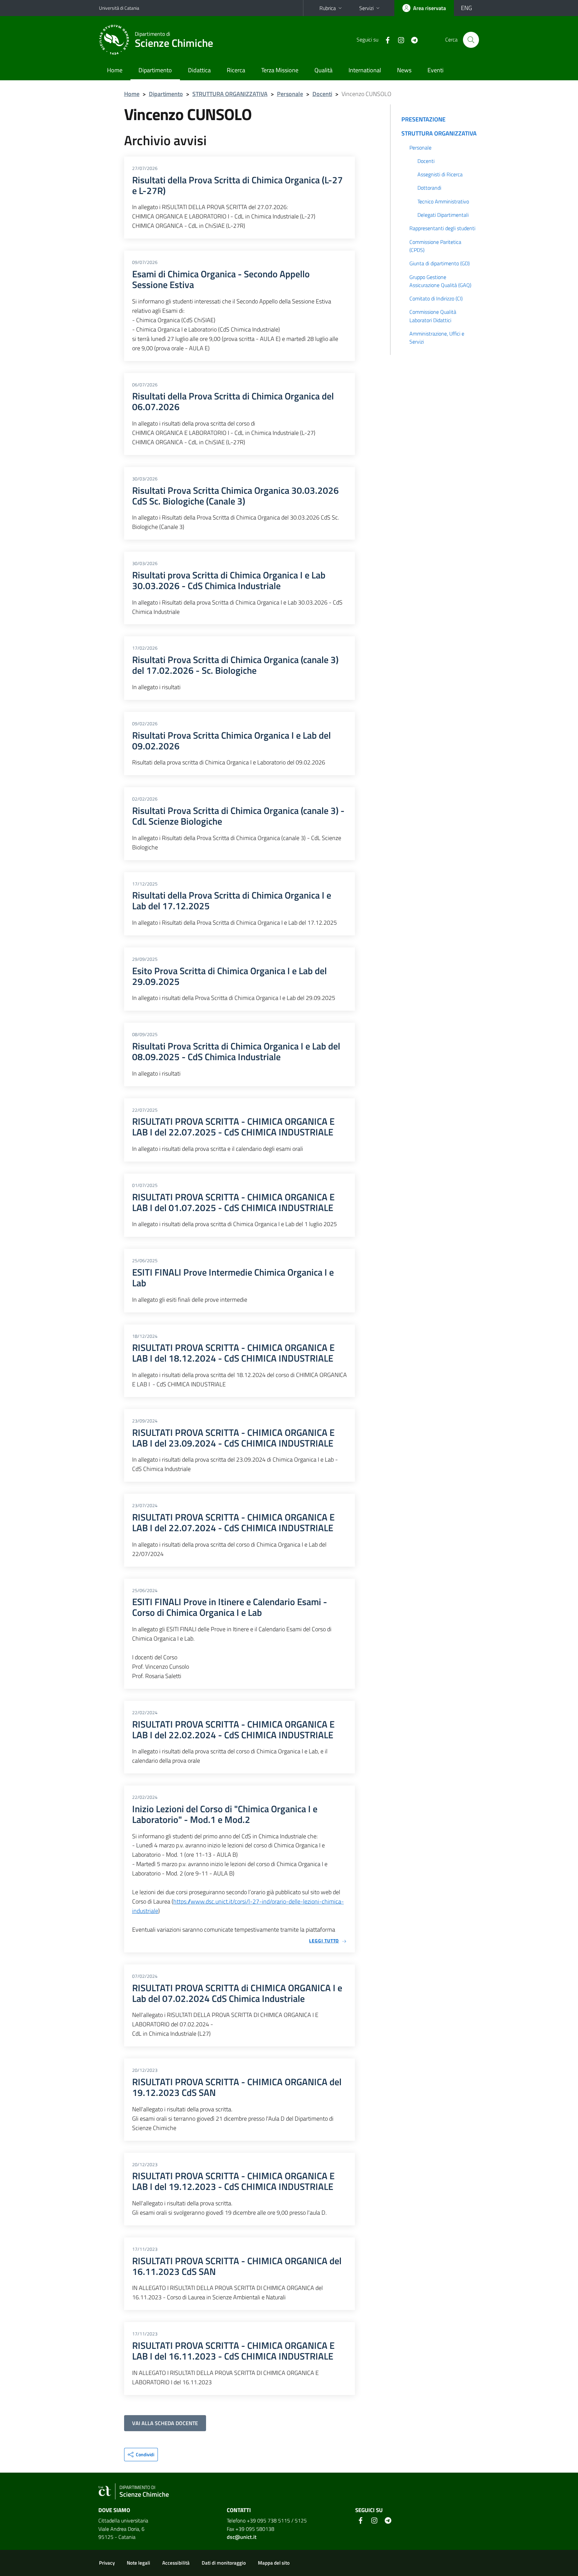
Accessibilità (176, 2563)
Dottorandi (429, 188)
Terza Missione (280, 70)
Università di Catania (119, 8)
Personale (290, 94)
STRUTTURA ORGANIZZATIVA (230, 94)
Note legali (138, 2563)
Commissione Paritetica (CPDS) (435, 246)
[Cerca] (471, 40)
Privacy (107, 2563)
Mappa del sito (274, 2563)
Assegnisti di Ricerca (440, 174)
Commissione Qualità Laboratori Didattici (433, 316)
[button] (141, 2455)
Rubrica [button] (328, 8)
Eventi (436, 70)
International (365, 70)
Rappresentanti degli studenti (442, 228)
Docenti (322, 94)
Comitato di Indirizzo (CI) (436, 298)
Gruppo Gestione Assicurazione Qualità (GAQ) (440, 281)
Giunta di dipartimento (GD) (440, 263)
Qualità (323, 70)
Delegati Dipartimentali (443, 215)
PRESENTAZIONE (423, 119)
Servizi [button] (366, 8)
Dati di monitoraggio (224, 2563)
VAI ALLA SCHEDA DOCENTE (165, 2423)
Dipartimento (155, 70)
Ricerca (236, 70)
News (404, 70)
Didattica (199, 70)
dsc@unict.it (242, 2537)
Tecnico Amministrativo (443, 201)
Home (115, 70)
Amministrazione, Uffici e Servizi (437, 338)
